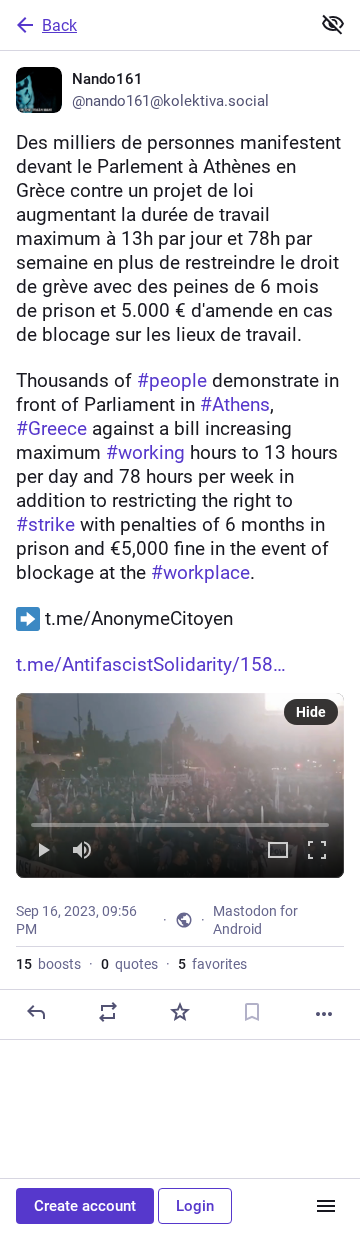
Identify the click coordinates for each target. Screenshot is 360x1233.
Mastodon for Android (255, 920)
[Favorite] (180, 1012)
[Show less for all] (333, 24)
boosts (48, 964)
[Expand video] (278, 851)
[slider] (180, 821)
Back (59, 25)
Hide (311, 712)
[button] (180, 785)
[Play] (43, 851)
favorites (212, 964)
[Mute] (82, 851)
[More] (324, 1014)
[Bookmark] (252, 1012)
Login (195, 1206)
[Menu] (326, 1206)
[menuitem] (180, 785)
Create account (85, 1206)
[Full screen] (317, 851)
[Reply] (36, 1012)
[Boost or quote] (108, 1012)
